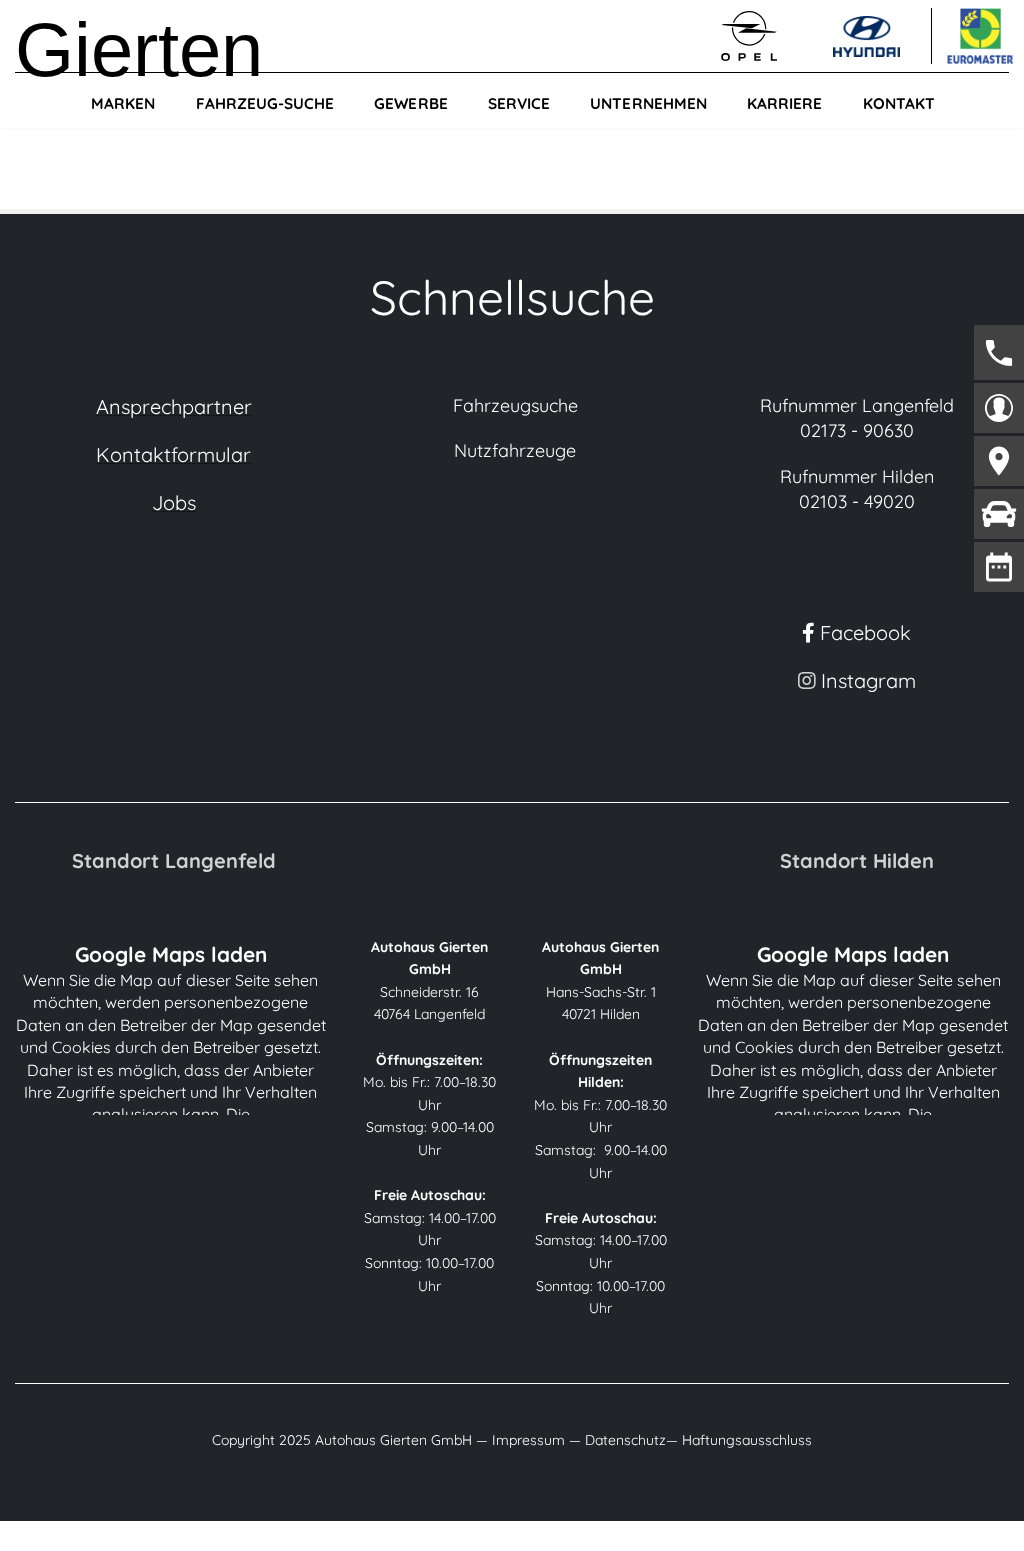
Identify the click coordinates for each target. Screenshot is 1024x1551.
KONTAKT (899, 103)
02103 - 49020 (857, 501)
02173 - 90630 (857, 430)
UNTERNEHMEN (648, 103)
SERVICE (519, 103)
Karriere (784, 103)
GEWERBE (410, 103)
